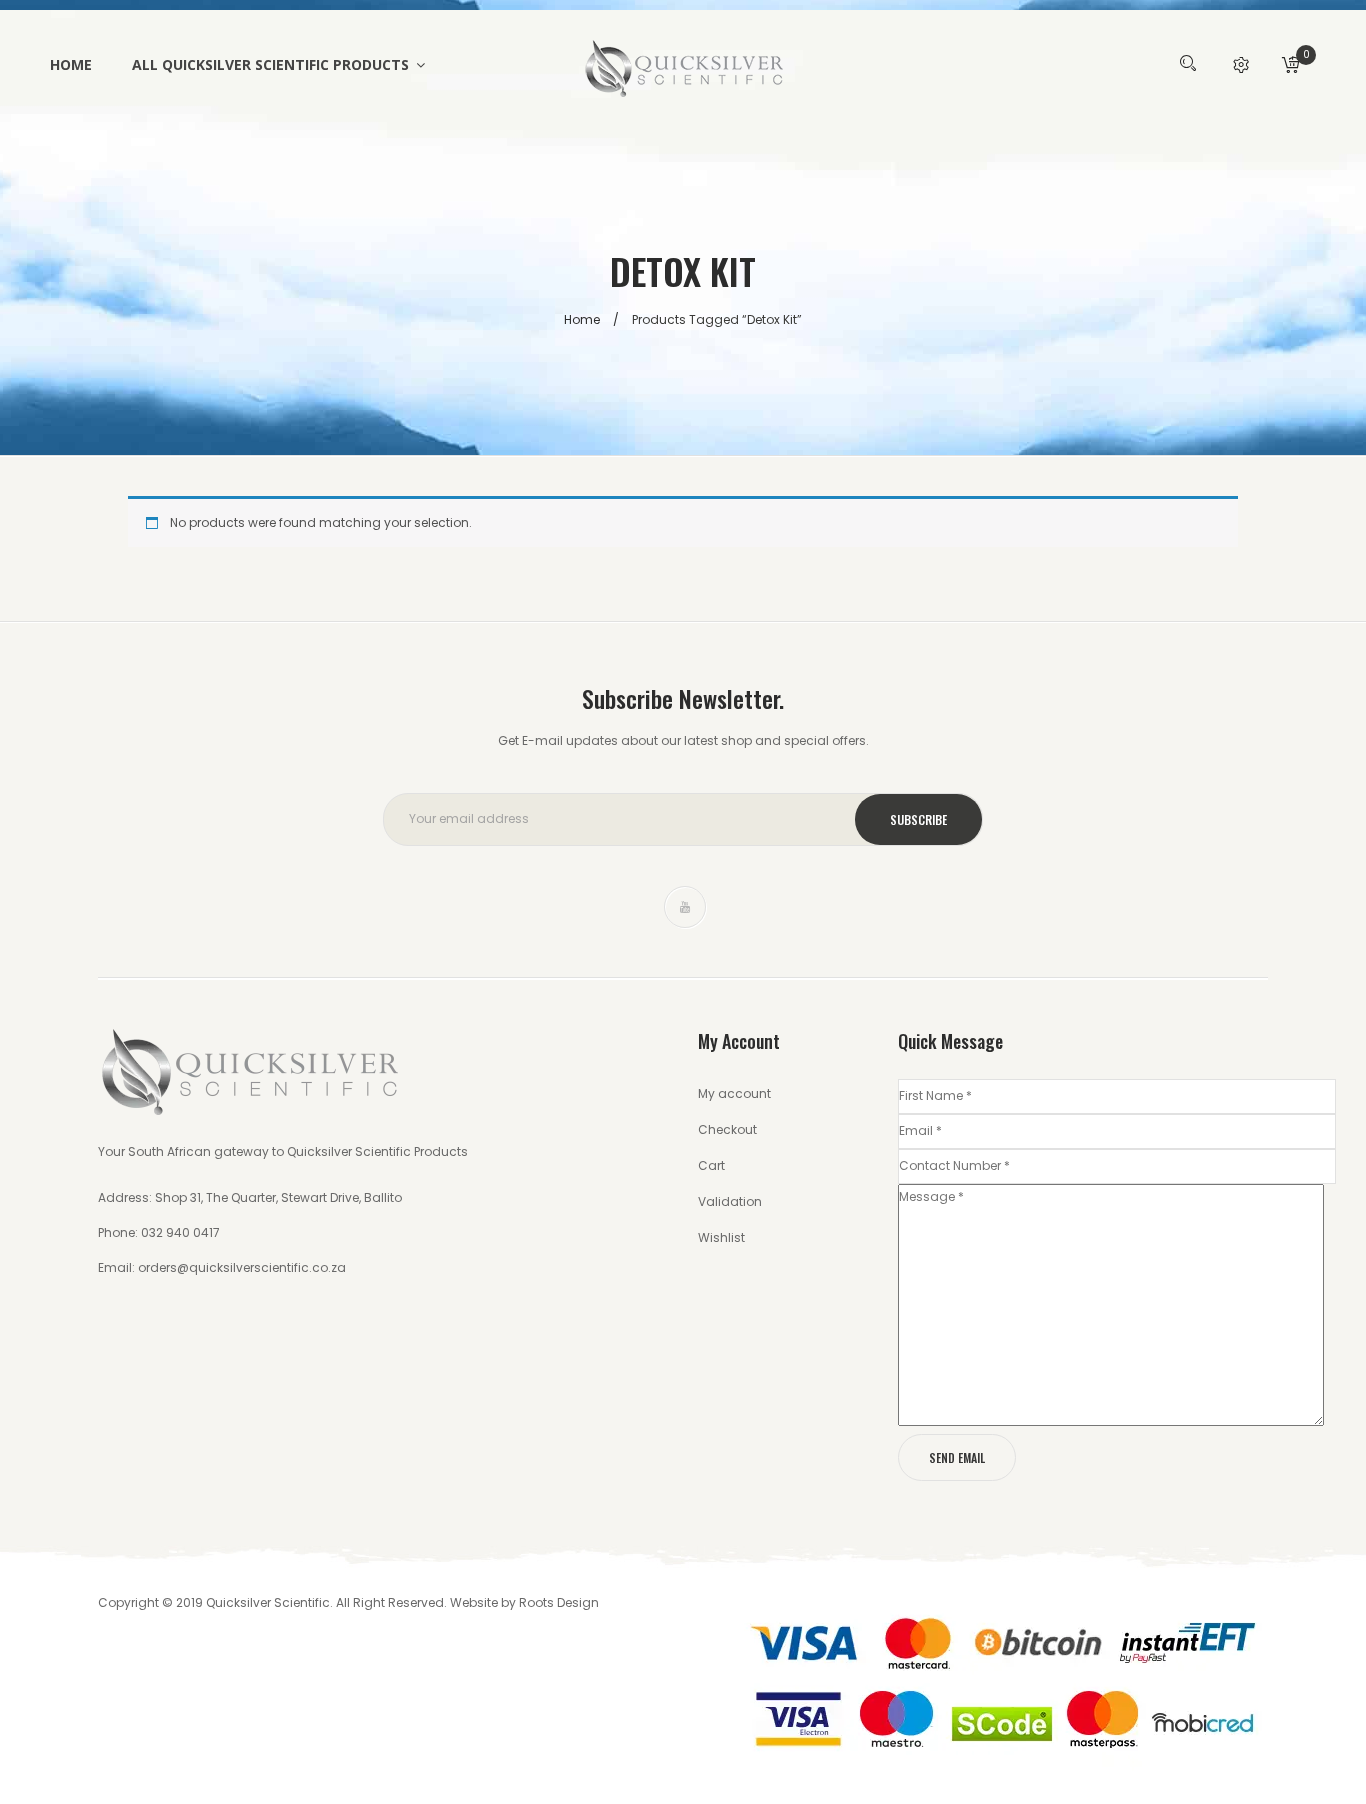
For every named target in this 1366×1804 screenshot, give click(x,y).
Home (582, 319)
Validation (730, 1201)
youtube (685, 907)
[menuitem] (81, 65)
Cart (711, 1165)
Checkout (727, 1129)
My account (734, 1093)
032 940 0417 (179, 1232)
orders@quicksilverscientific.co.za (242, 1267)
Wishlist (721, 1237)
